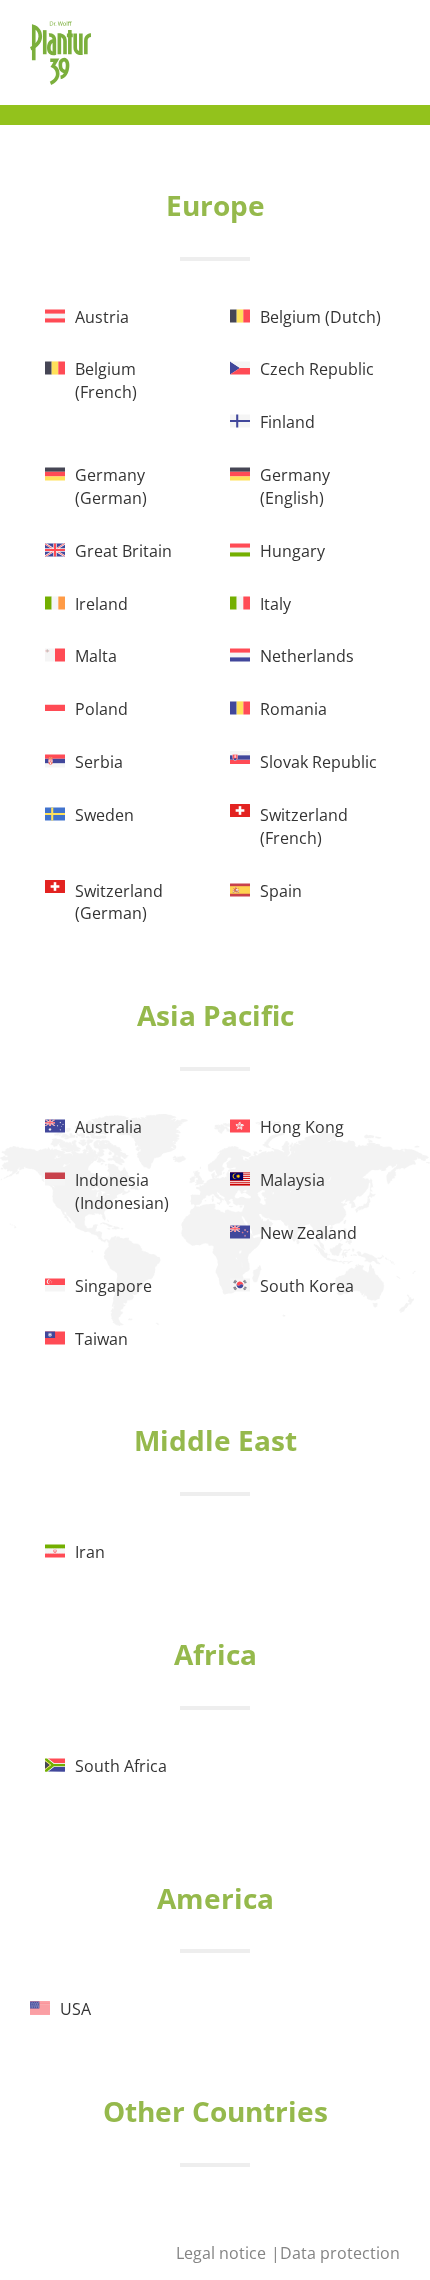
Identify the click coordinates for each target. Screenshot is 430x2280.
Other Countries (215, 2111)
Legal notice (223, 2253)
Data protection (340, 2253)
